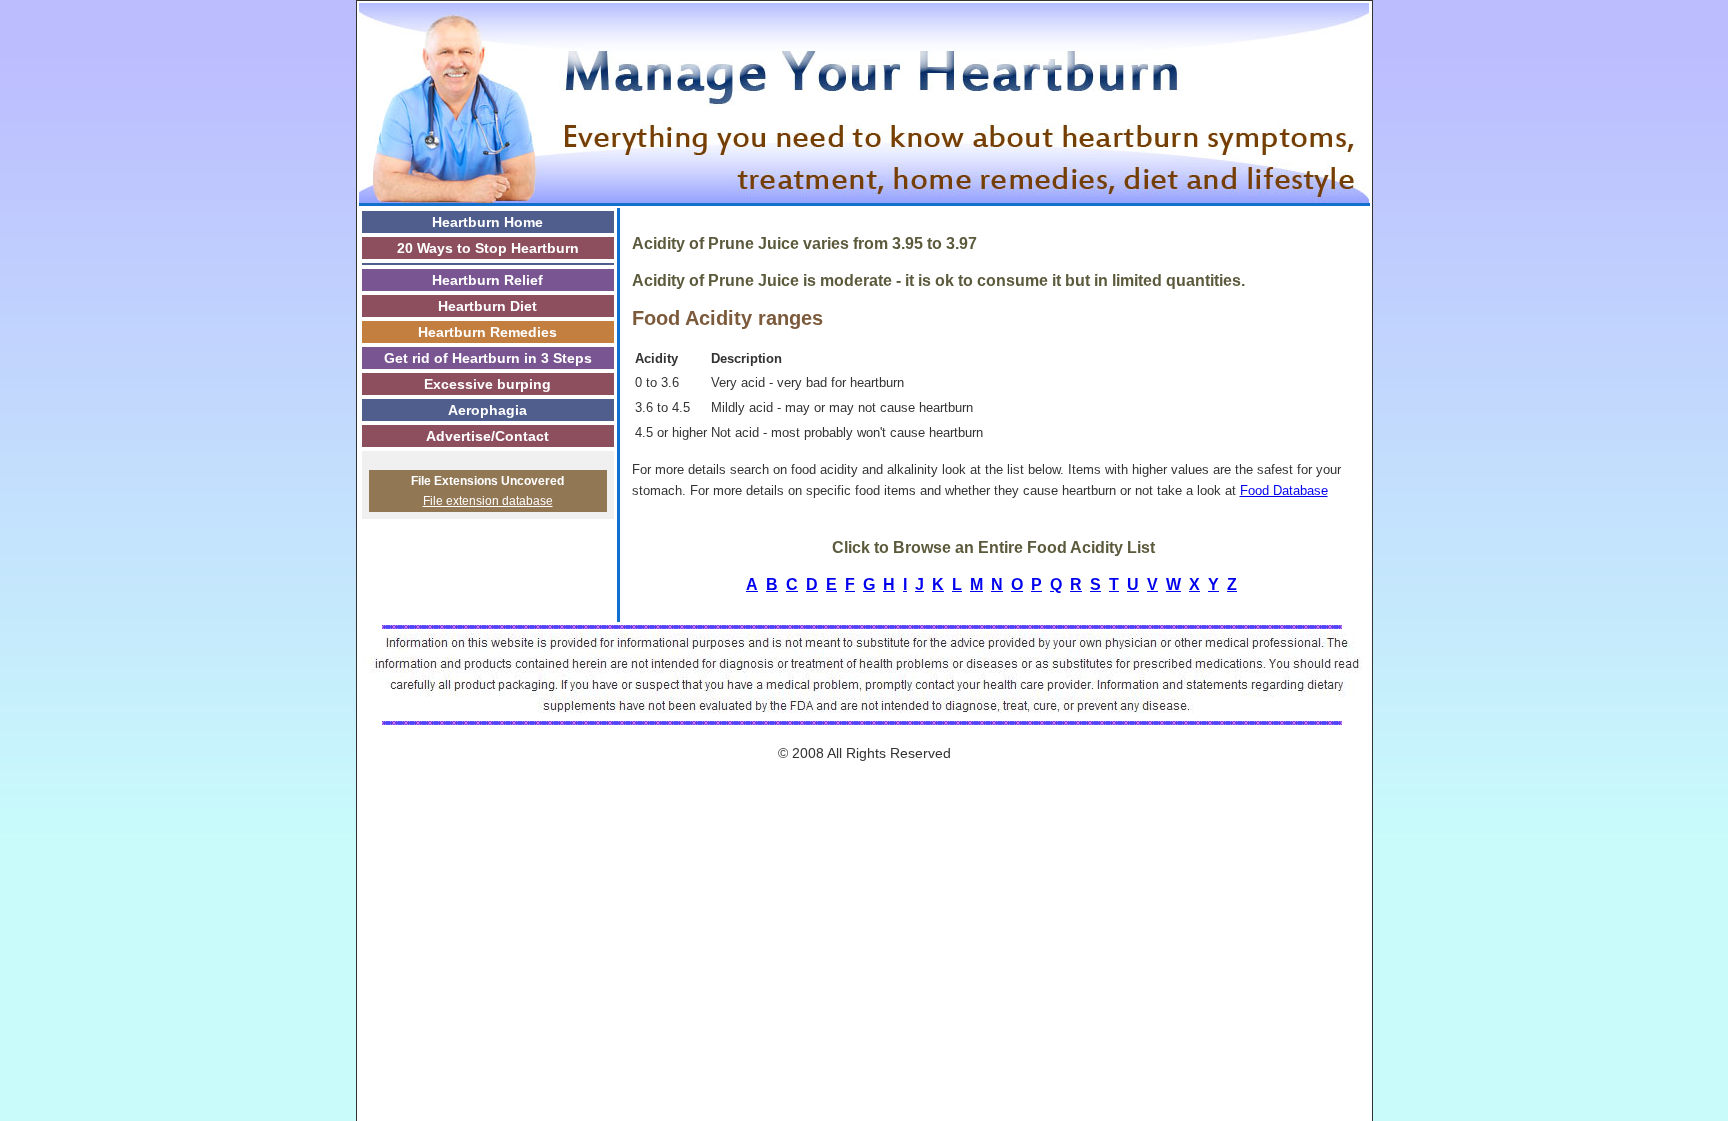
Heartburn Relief (487, 280)
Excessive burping (487, 384)
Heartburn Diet (487, 306)
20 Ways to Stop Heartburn (488, 248)
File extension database (488, 501)
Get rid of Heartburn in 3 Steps (488, 358)
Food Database (1284, 490)
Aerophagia (487, 410)
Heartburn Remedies (487, 332)
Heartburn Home (487, 222)
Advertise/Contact (487, 436)
